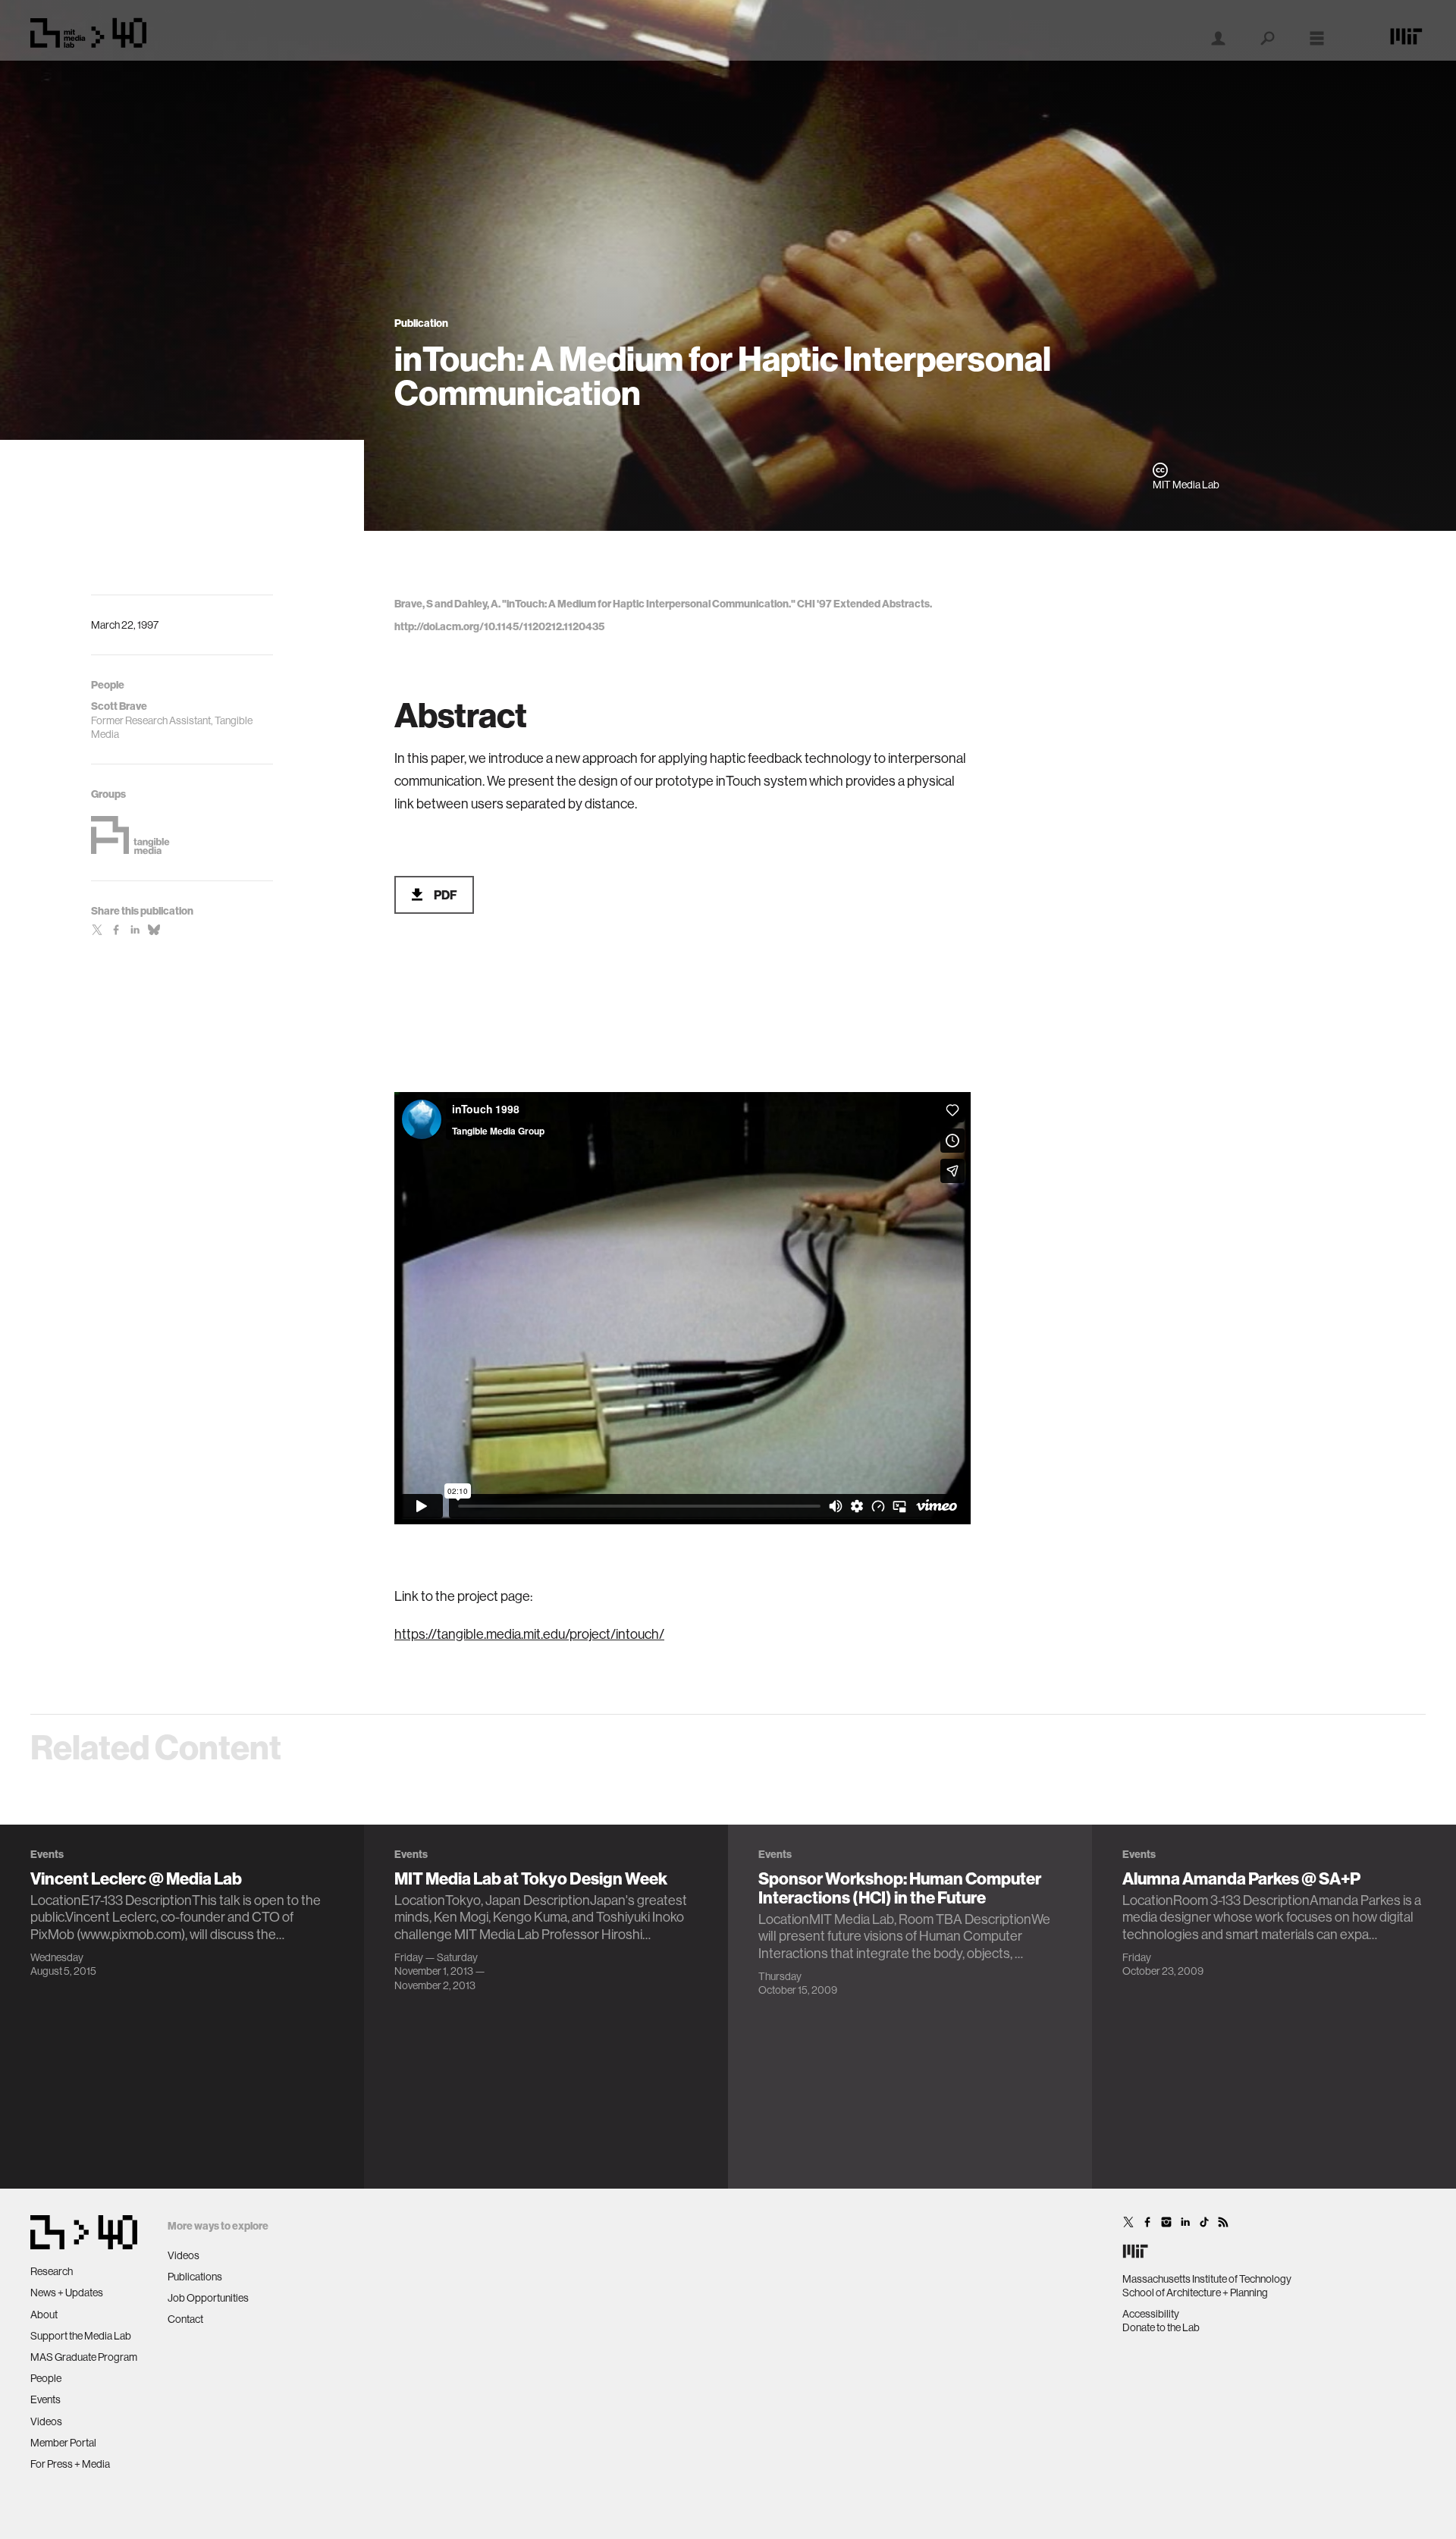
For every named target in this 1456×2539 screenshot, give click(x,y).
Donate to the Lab (1161, 2327)
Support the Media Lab (81, 2336)
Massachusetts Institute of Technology (1207, 2279)
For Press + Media (70, 2464)
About (44, 2315)
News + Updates (67, 2293)
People (46, 2378)
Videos (46, 2421)
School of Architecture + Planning (1195, 2293)
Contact (185, 2319)
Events (45, 2399)
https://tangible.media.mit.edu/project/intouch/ (529, 1634)
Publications (195, 2277)
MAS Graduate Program (84, 2357)
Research (52, 2271)
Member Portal (63, 2443)
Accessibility (1151, 2314)
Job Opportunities (208, 2298)
